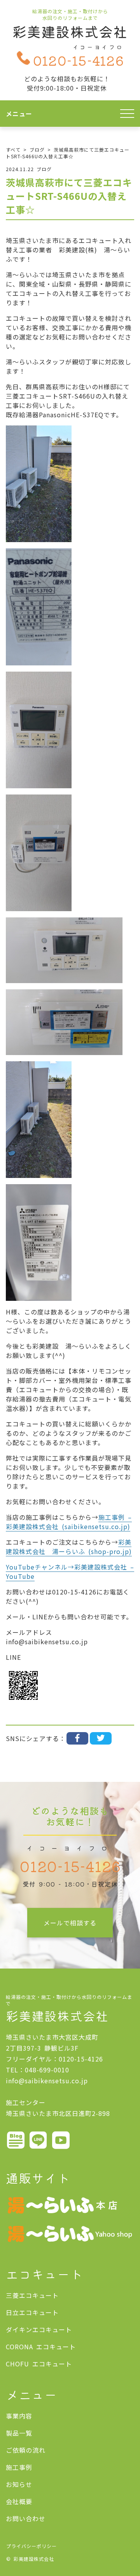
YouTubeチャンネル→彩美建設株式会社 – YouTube (70, 1571)
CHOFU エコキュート (39, 2364)
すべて (13, 150)
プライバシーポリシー (31, 2546)
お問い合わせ (26, 2518)
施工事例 (19, 2467)
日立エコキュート (32, 2312)
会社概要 (19, 2501)
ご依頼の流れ (26, 2450)
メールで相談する (70, 1923)
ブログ (37, 150)
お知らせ (19, 2484)
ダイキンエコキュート (39, 2329)
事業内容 (19, 2416)
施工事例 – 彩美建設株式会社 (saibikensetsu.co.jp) (69, 1522)
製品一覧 (19, 2433)
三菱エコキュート (32, 2295)
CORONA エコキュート (41, 2347)
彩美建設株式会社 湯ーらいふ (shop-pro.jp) (69, 1547)
